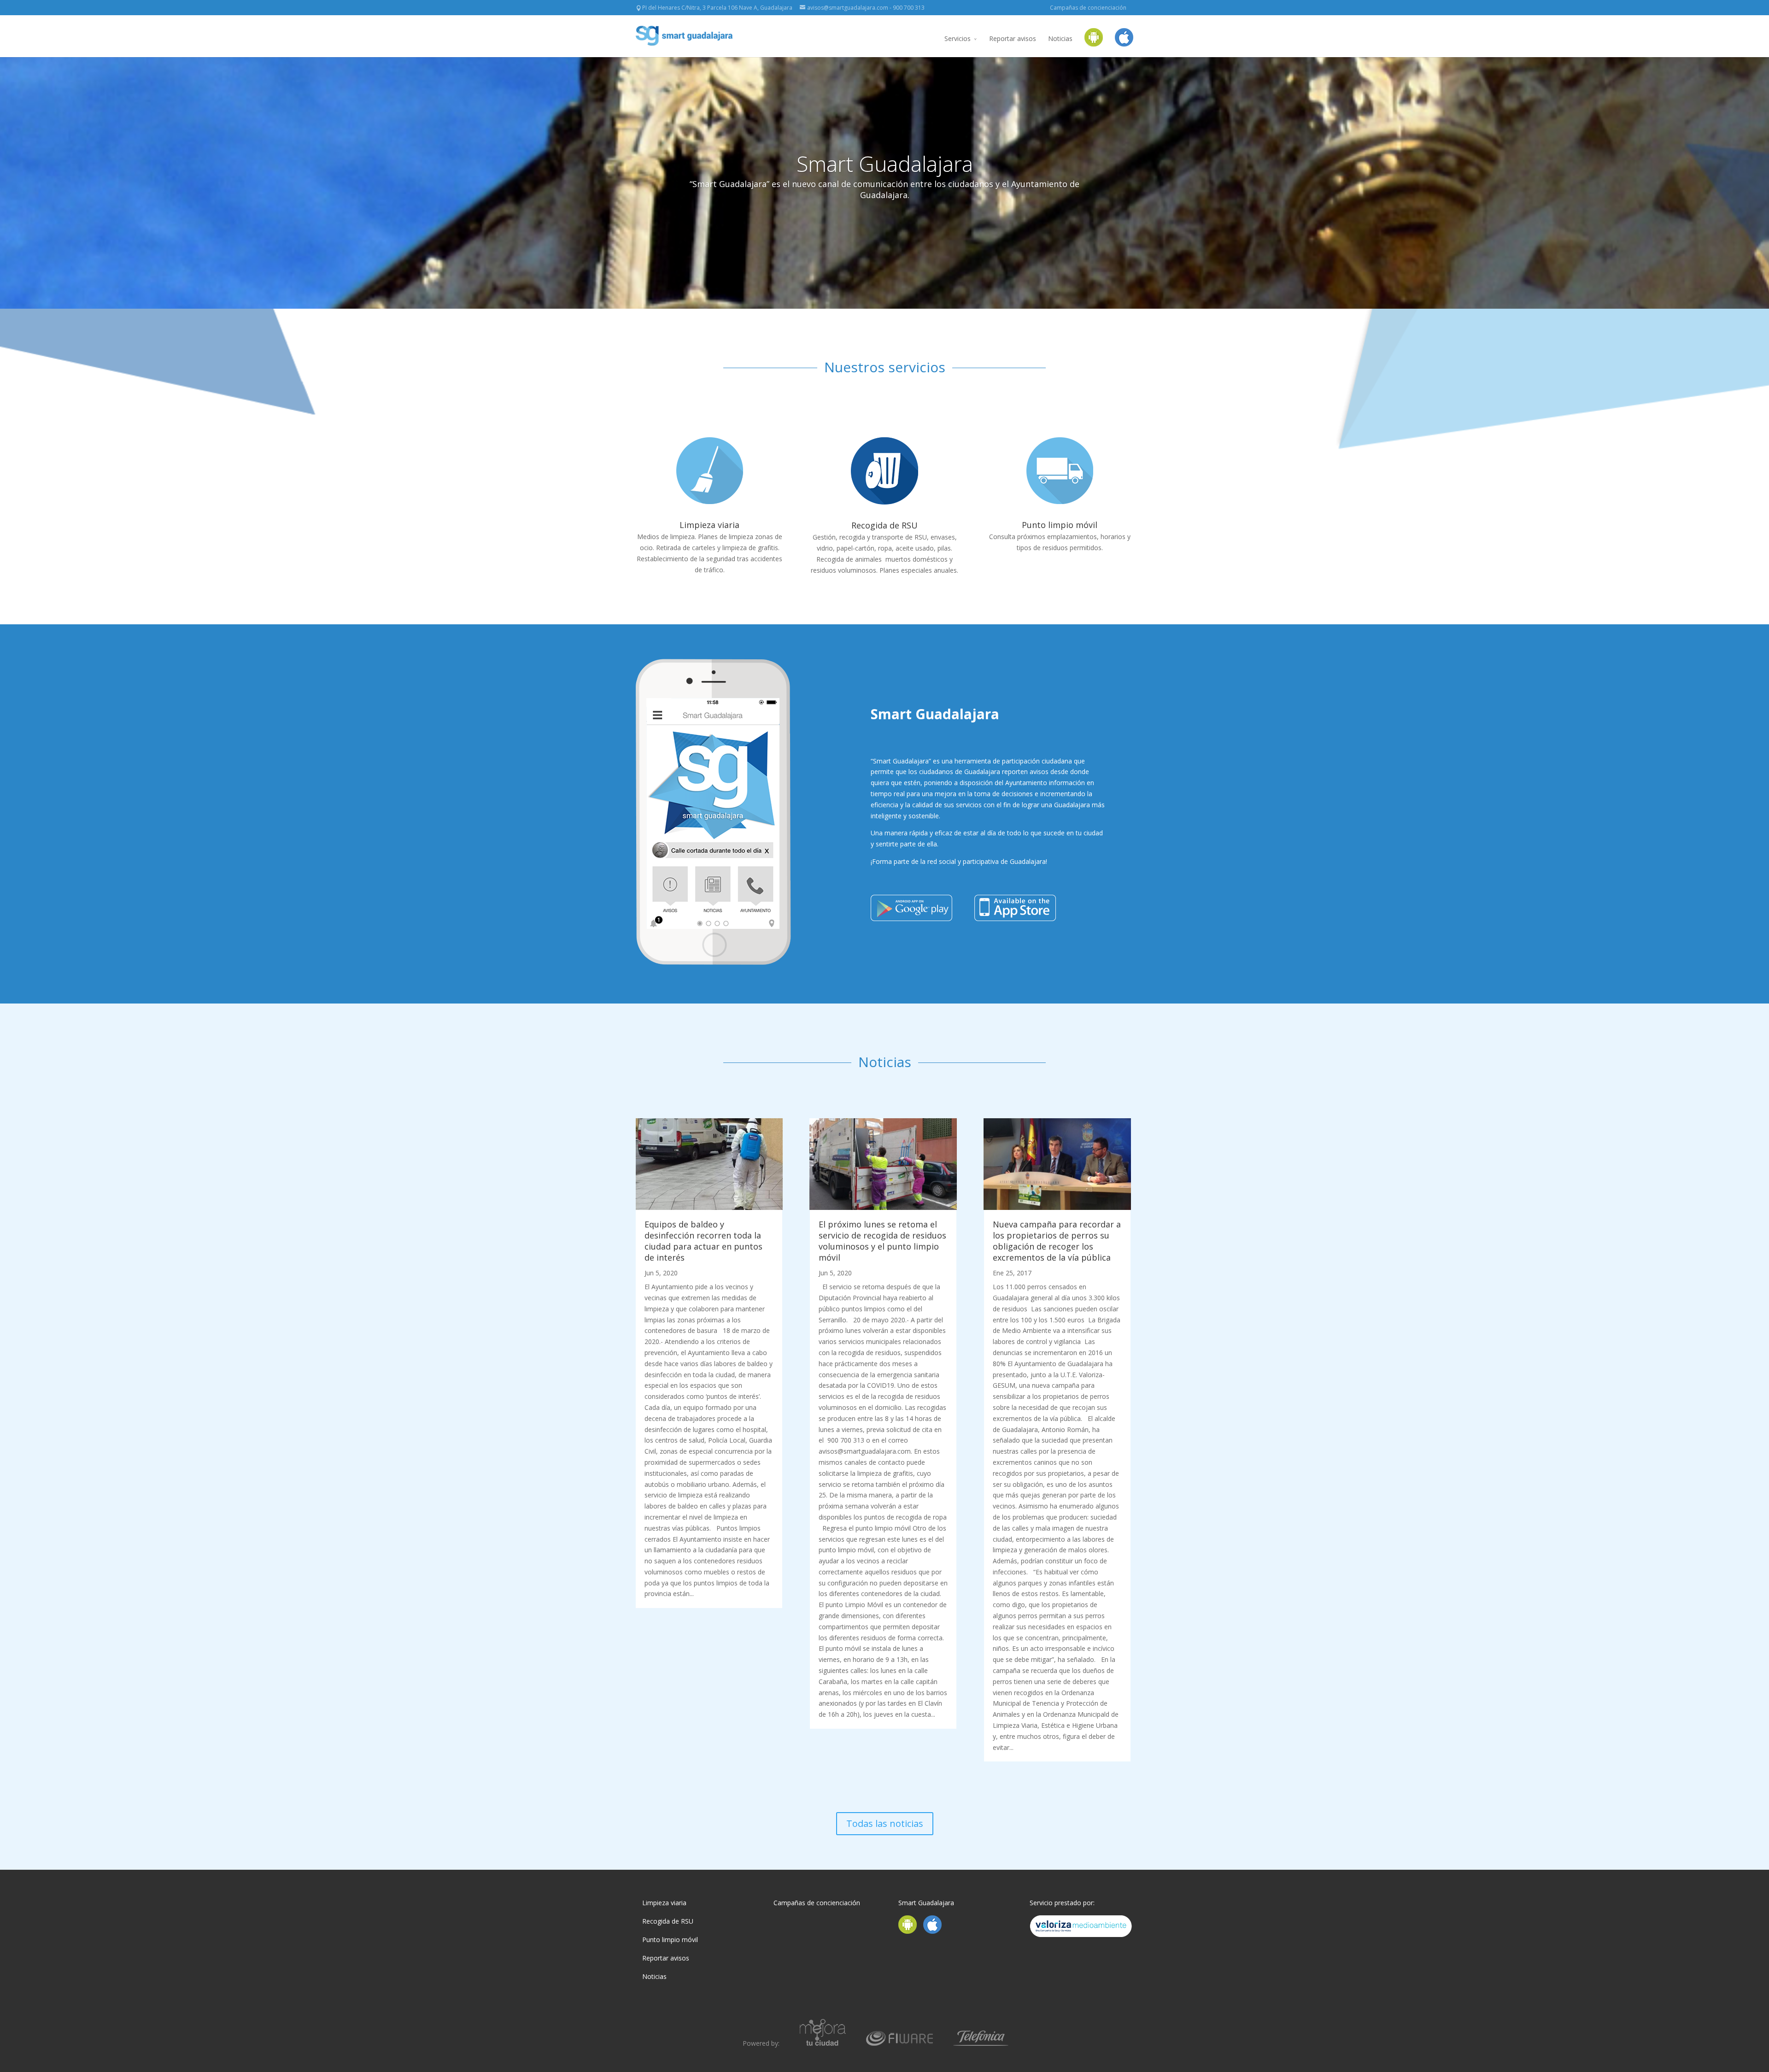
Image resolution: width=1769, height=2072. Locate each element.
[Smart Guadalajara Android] (1094, 43)
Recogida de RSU (884, 525)
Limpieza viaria (709, 525)
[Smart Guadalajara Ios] (1124, 43)
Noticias (1060, 38)
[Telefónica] (981, 2043)
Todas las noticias (885, 1823)
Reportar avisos (1013, 38)
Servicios (958, 38)
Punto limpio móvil (1060, 525)
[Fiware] (899, 2043)
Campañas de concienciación (1088, 8)
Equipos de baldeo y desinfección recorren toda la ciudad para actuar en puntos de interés (703, 1241)
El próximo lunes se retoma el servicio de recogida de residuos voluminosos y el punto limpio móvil (882, 1241)
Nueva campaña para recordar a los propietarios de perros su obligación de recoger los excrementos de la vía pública (1057, 1241)
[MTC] (823, 2043)
